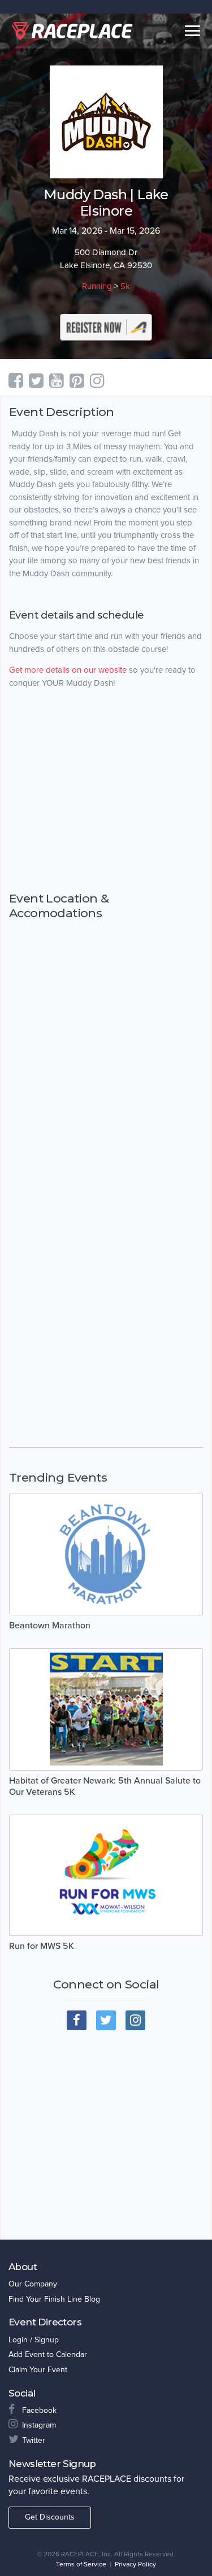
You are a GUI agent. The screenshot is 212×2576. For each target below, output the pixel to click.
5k (125, 286)
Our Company (33, 2284)
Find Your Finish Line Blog (54, 2299)
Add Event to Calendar (48, 2354)
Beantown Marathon (50, 1626)
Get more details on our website (68, 670)
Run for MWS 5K (42, 1946)
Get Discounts (50, 2517)
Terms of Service (81, 2564)
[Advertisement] (106, 812)
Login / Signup (34, 2340)
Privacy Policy (135, 2564)
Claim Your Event (38, 2370)
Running (97, 286)
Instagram (39, 2425)
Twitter (34, 2440)
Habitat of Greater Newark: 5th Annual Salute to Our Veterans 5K (105, 1786)
